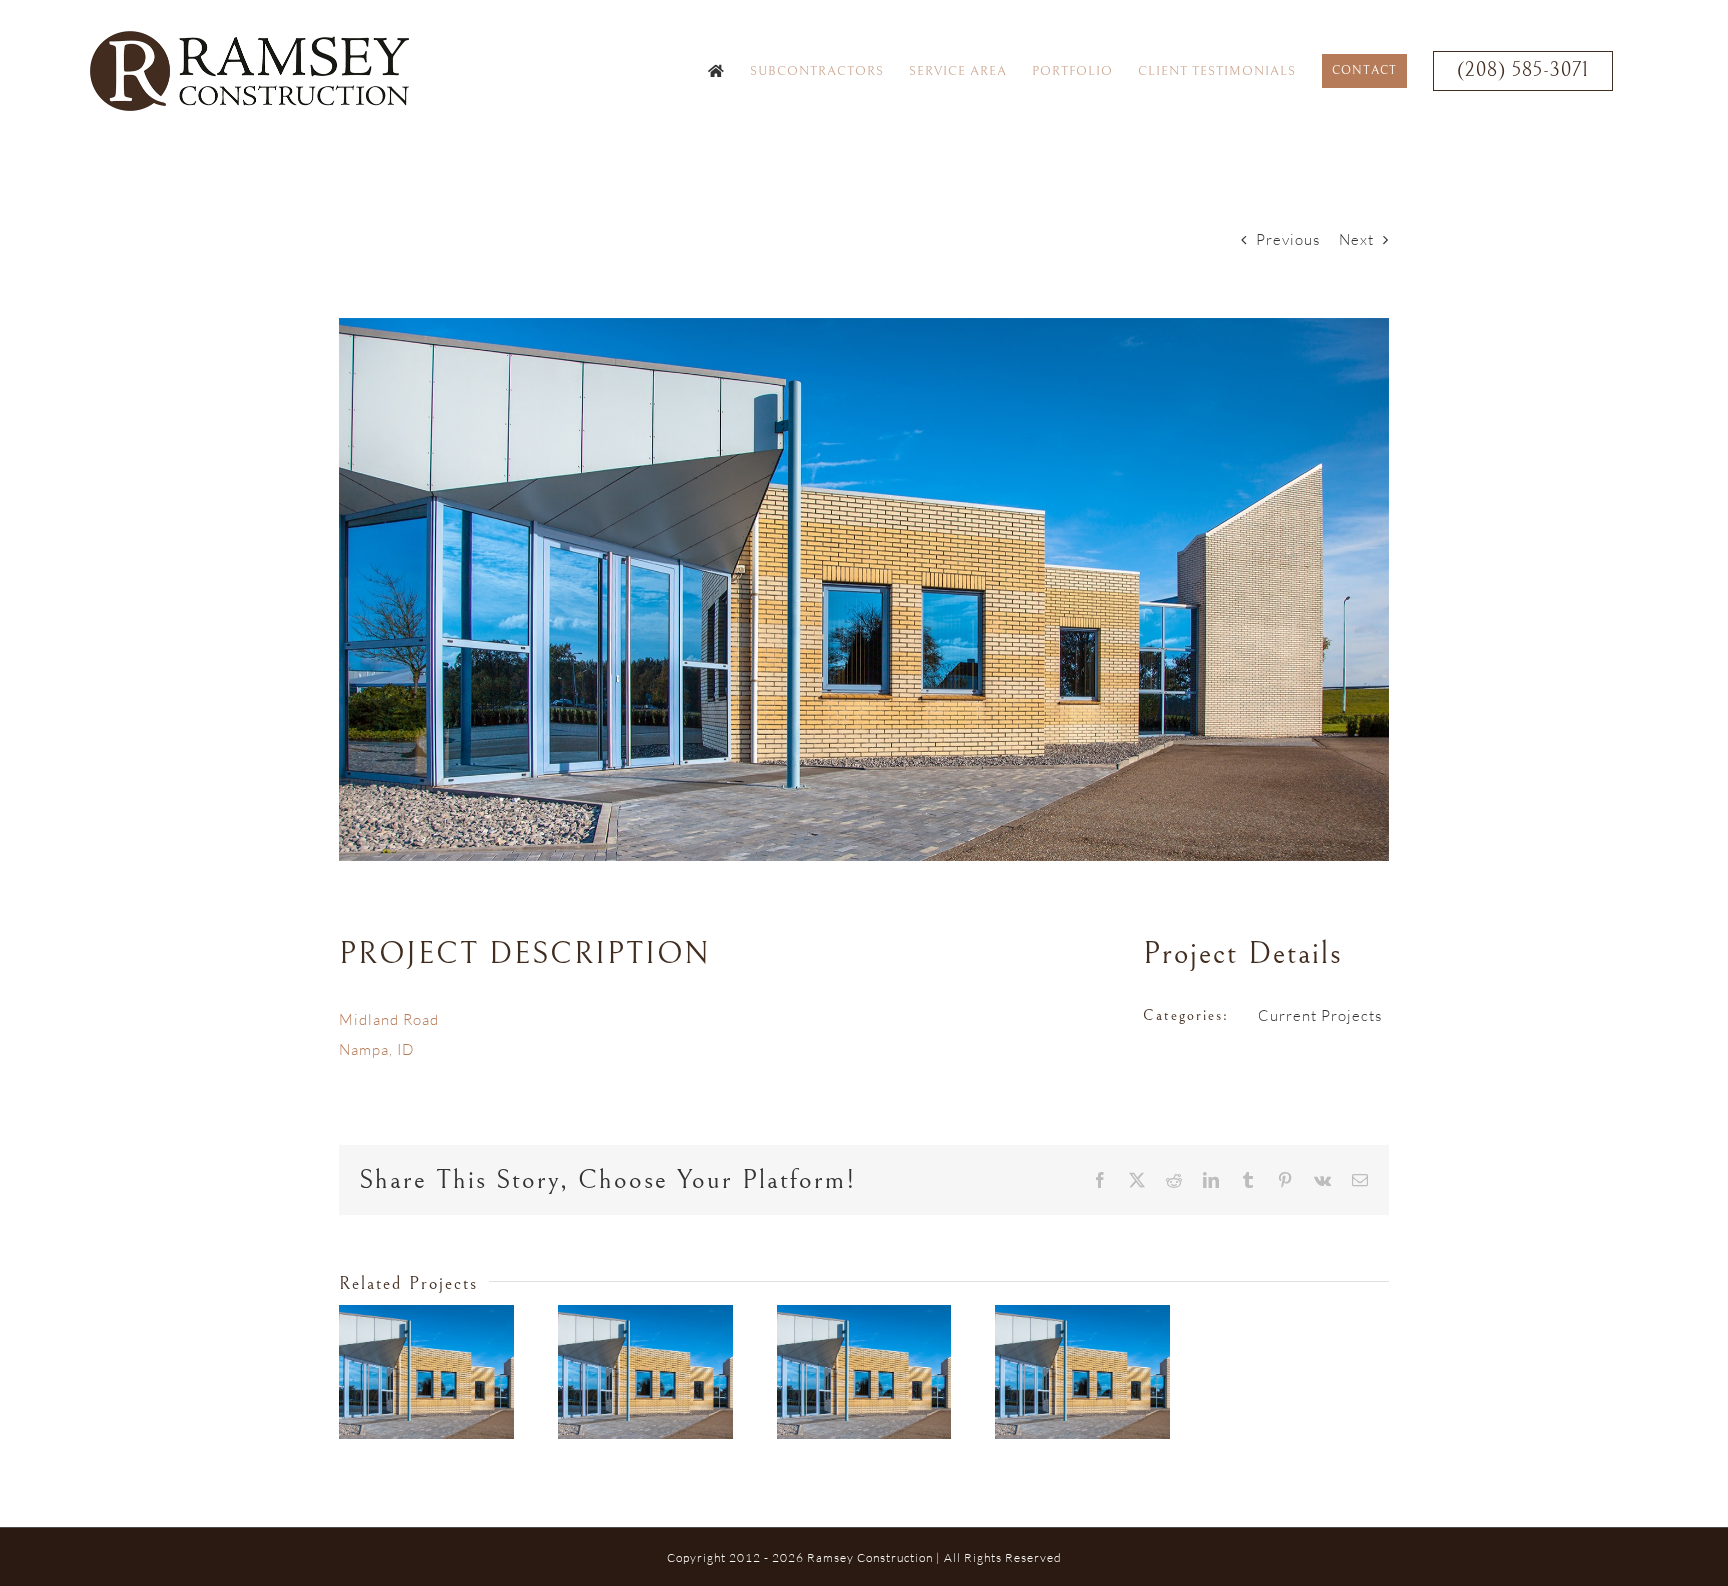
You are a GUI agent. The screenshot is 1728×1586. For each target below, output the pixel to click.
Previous (1288, 239)
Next (1356, 239)
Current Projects (1320, 1015)
